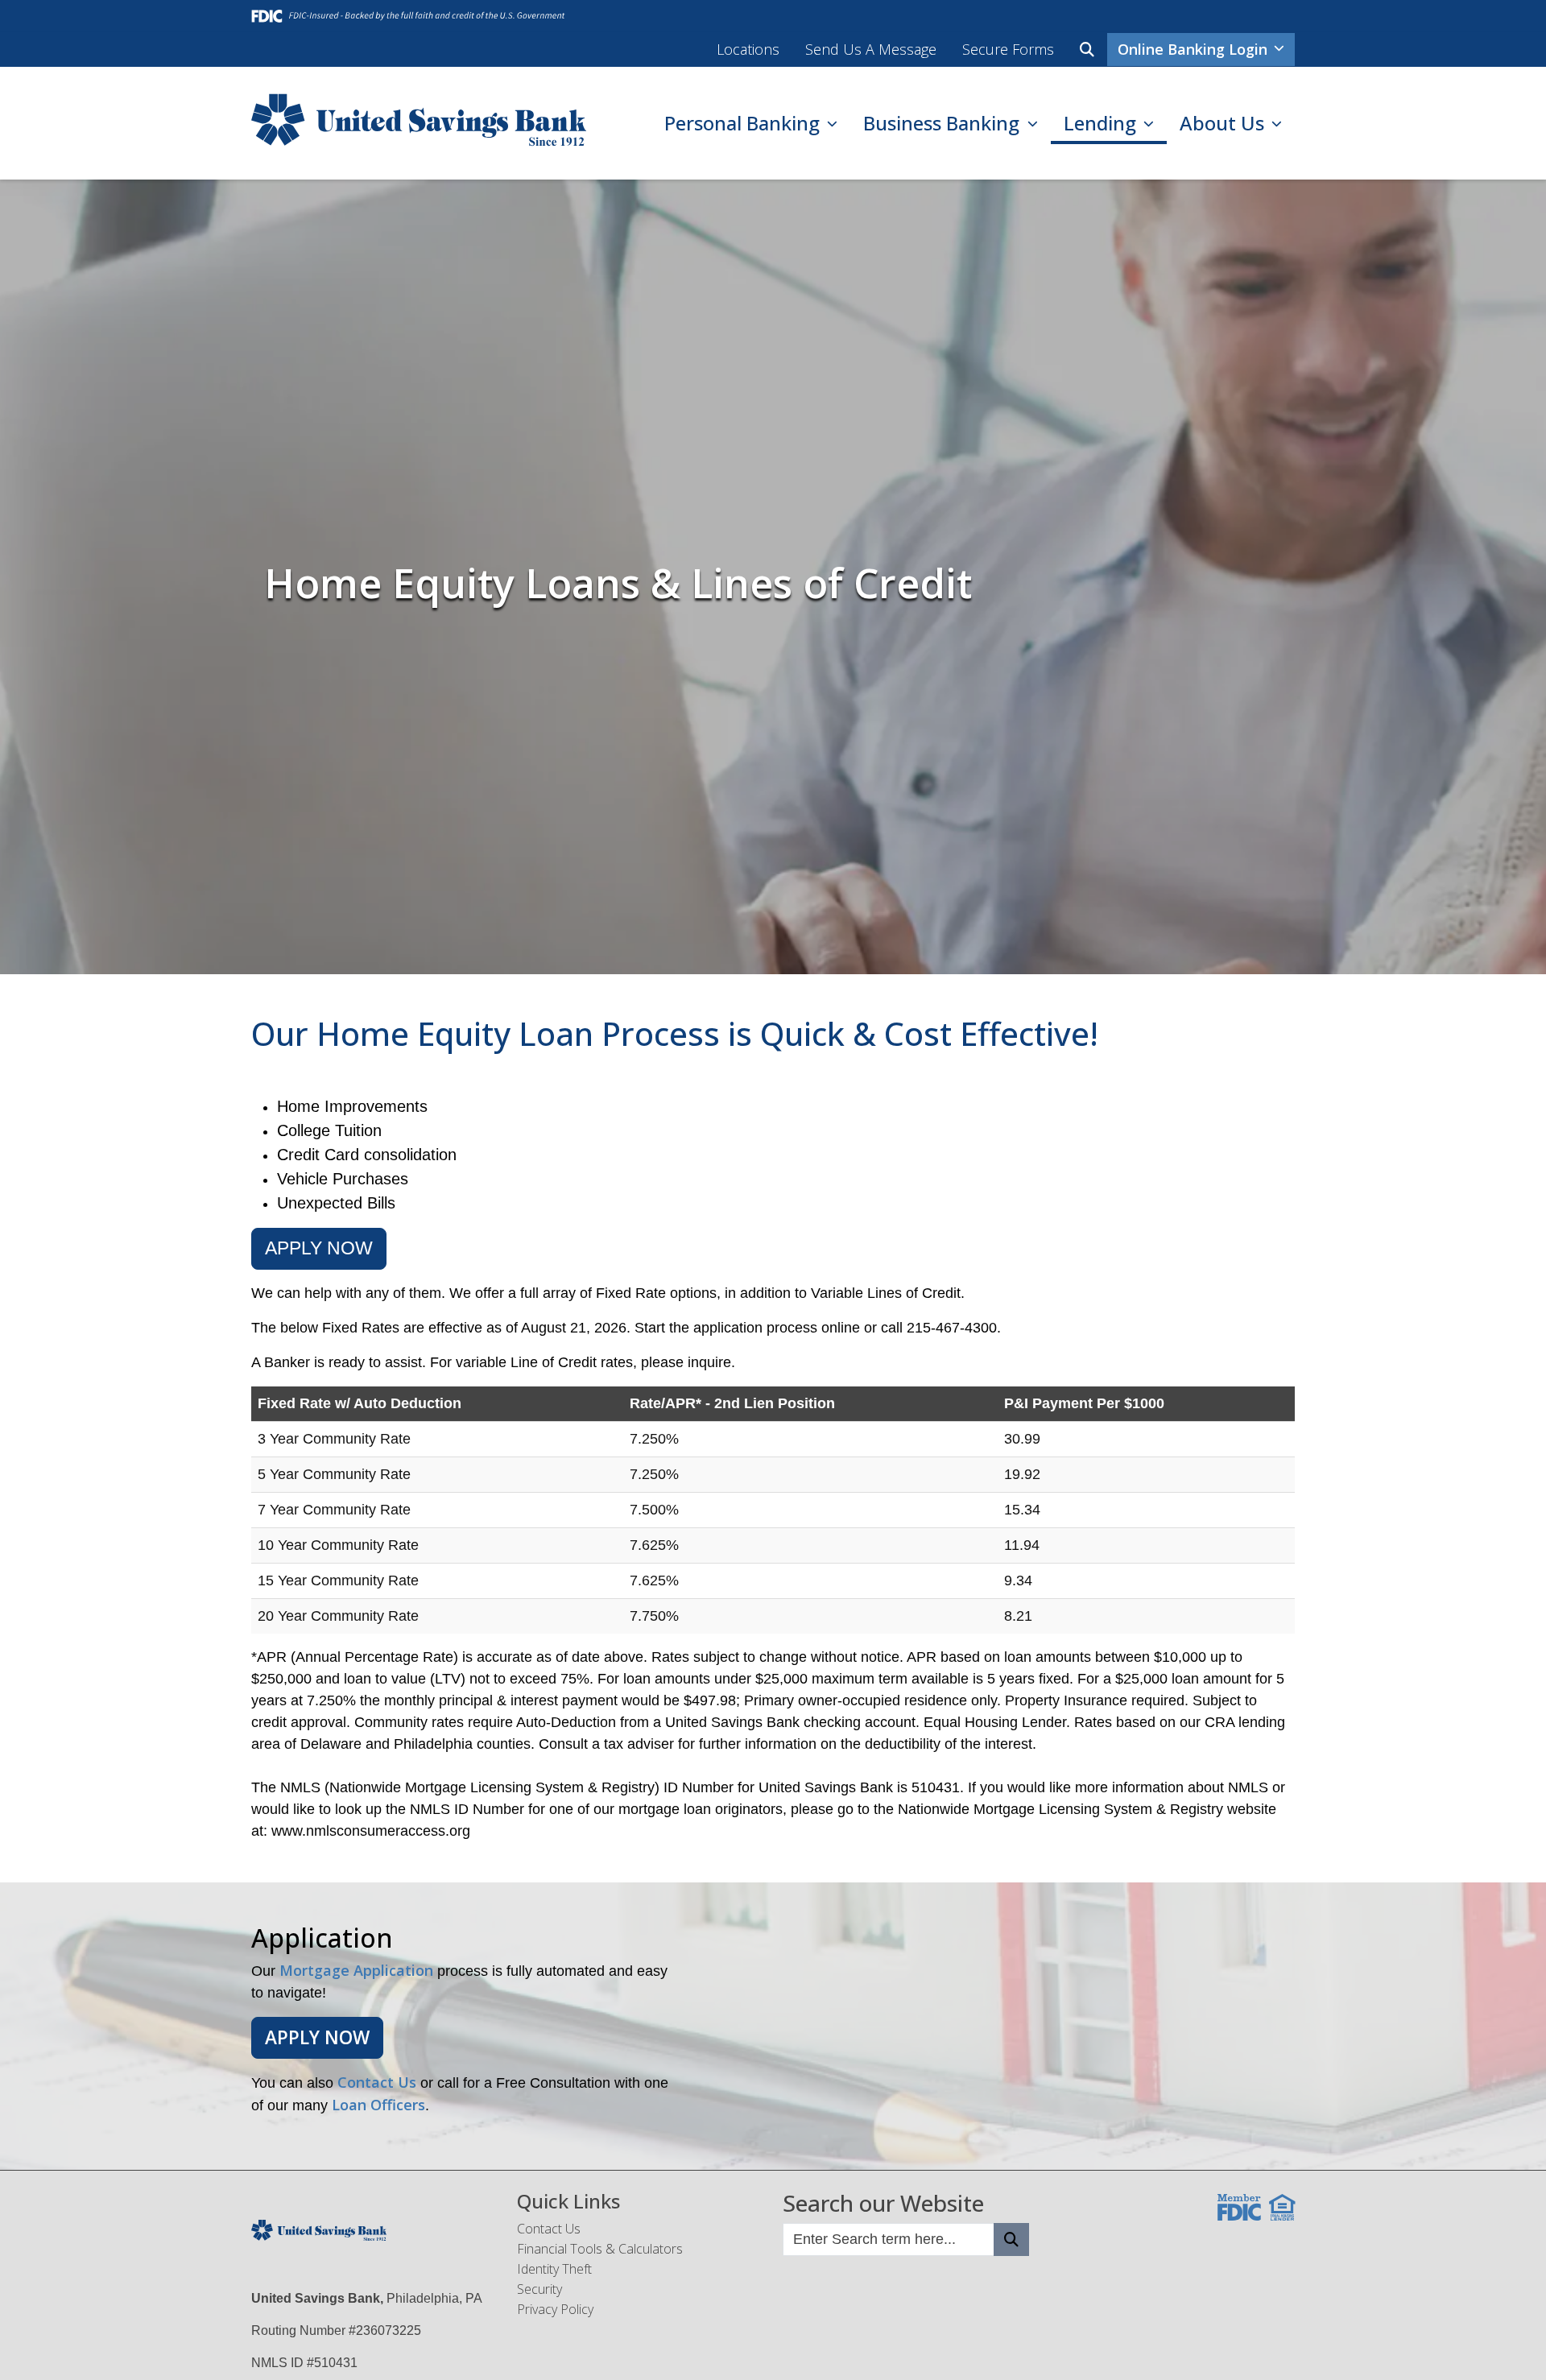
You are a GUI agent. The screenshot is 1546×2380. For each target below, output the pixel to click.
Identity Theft (554, 2269)
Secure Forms (1008, 49)
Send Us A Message (871, 49)
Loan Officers (378, 2105)
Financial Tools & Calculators (600, 2249)
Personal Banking (744, 123)
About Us (1224, 123)
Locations (748, 49)
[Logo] (419, 123)
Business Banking (944, 123)
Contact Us (377, 2082)
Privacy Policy (555, 2309)
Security (539, 2289)
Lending (1102, 123)
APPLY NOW (319, 1248)
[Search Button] (1011, 2240)
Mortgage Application (356, 1970)
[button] (1087, 50)
